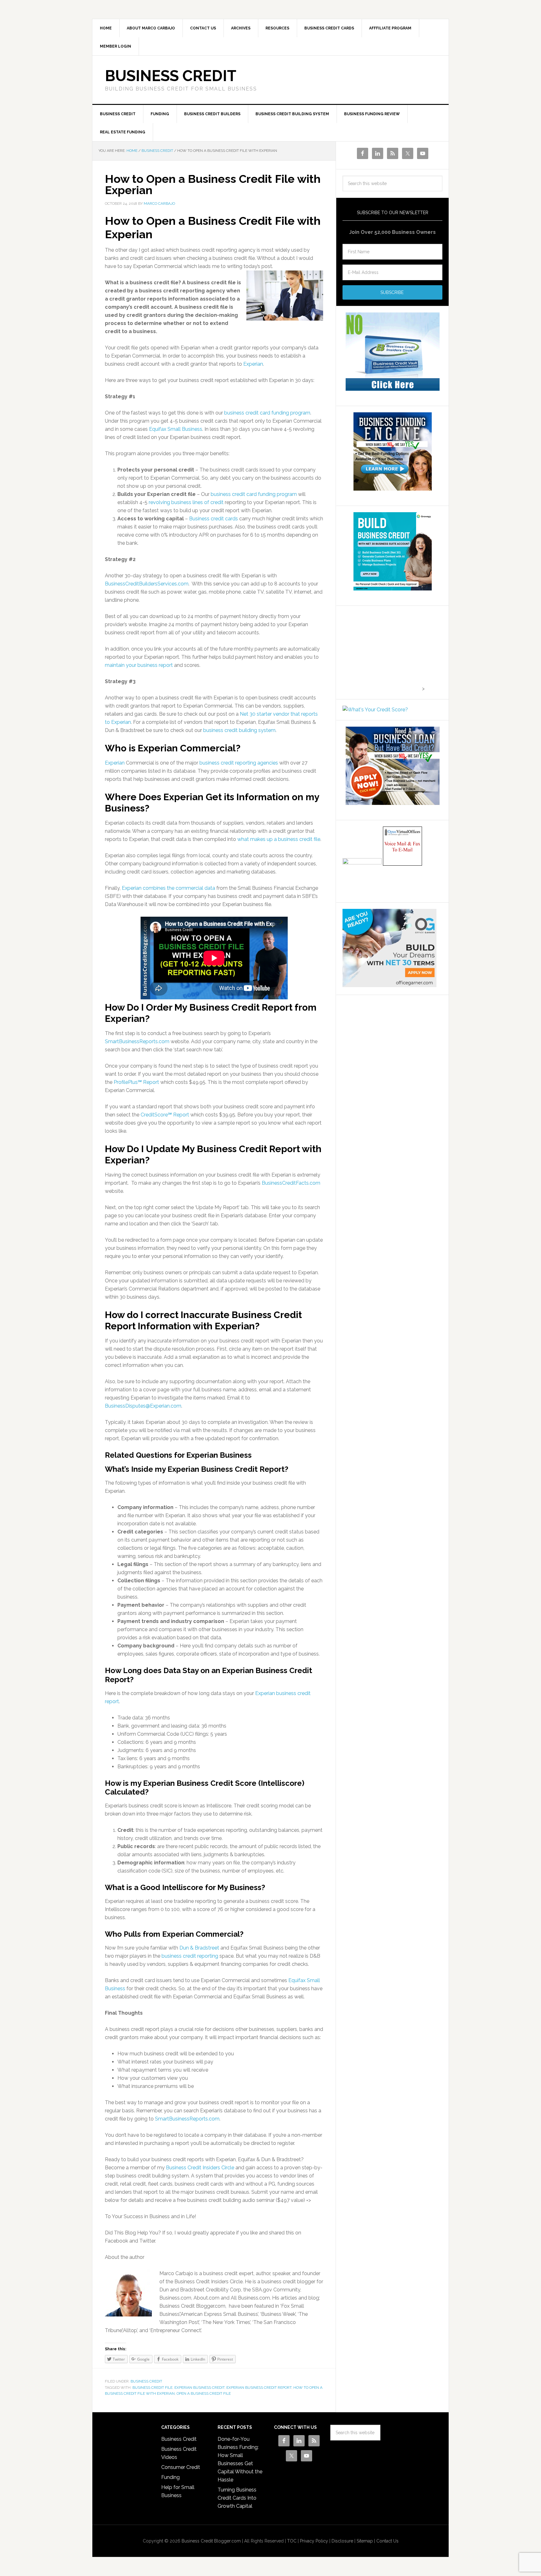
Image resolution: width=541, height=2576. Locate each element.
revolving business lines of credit (186, 502)
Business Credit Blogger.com (211, 2541)
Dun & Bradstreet (199, 1948)
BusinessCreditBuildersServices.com (147, 584)
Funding (170, 2477)
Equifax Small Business (176, 429)
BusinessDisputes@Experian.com (143, 1406)
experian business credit (199, 2388)
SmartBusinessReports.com (137, 1041)
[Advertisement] (382, 651)
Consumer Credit (181, 2467)
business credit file (152, 2388)
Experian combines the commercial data (168, 888)
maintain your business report (139, 665)
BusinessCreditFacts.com (291, 1183)
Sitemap (365, 2541)
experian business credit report (259, 2388)
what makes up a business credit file (279, 839)
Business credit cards (214, 519)
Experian (253, 364)
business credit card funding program (267, 413)
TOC (292, 2541)
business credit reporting (190, 1956)
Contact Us (387, 2541)
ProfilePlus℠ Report (136, 1082)
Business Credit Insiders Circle (200, 2168)
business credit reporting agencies (239, 763)
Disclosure (342, 2541)
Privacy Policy (314, 2541)
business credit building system (239, 730)
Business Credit (171, 76)
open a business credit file (204, 2393)
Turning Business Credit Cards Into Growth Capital (237, 2498)
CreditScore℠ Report (165, 1115)
